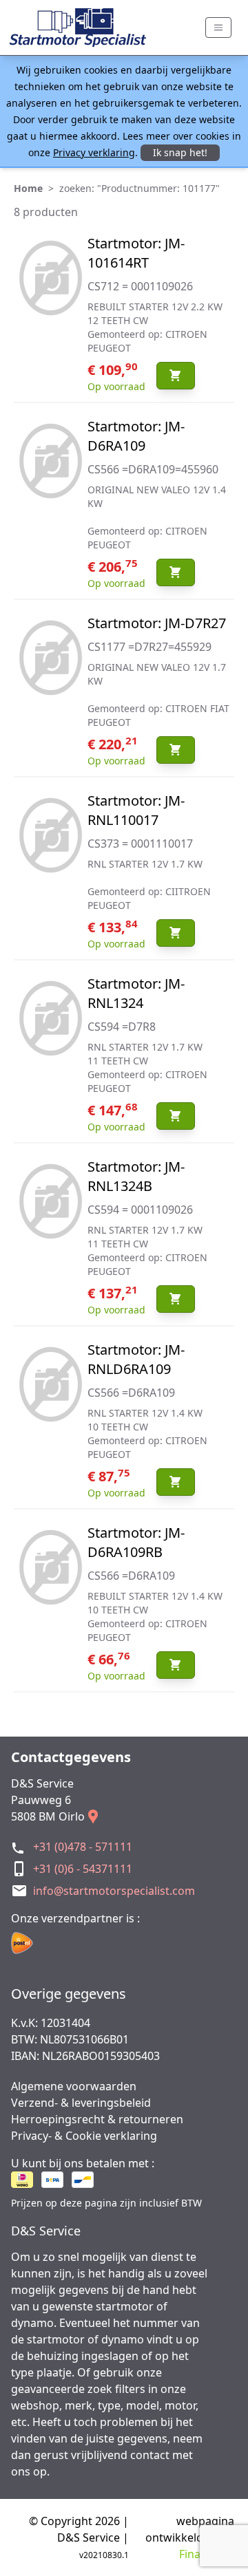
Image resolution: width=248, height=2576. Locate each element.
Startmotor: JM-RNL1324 (136, 993)
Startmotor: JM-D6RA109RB (136, 1542)
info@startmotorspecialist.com (114, 1891)
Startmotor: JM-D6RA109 (136, 436)
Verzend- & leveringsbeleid (81, 2103)
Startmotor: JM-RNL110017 (136, 810)
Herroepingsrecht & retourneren (97, 2119)
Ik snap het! (180, 152)
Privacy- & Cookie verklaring (84, 2136)
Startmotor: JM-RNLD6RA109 (136, 1359)
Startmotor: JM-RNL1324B (136, 1176)
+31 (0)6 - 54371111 (83, 1869)
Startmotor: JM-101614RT (136, 253)
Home (28, 188)
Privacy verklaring (94, 152)
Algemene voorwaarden (74, 2086)
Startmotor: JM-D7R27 (157, 623)
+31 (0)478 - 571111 (83, 1847)
